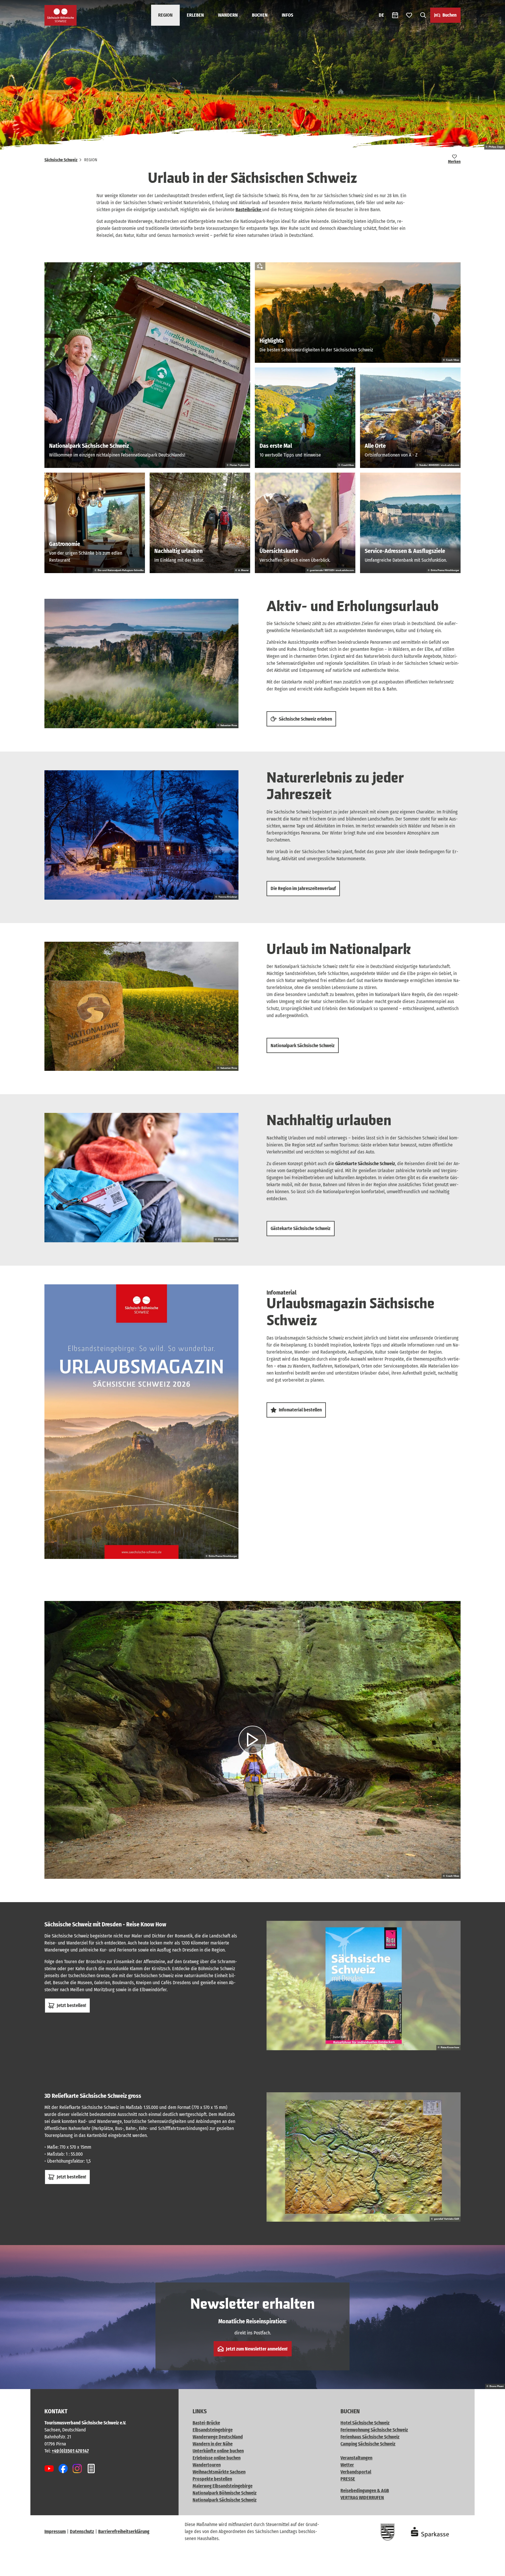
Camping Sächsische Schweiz (368, 2444)
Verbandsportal (356, 2472)
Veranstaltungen (356, 2458)
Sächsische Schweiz (61, 160)
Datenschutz (82, 2531)
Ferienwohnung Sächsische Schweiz (374, 2430)
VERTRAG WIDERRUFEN (362, 2498)
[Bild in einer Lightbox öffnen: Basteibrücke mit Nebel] (141, 663)
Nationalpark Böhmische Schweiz (225, 2493)
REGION (165, 15)
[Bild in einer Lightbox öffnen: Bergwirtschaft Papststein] (141, 835)
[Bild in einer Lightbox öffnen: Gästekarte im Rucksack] (141, 1178)
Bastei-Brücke (206, 2423)
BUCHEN (260, 15)
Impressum (55, 2531)
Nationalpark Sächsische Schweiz (225, 2500)
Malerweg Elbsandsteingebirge (223, 2486)
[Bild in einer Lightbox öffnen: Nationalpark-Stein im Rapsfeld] (141, 1006)
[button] (491, 2569)
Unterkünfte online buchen (218, 2451)
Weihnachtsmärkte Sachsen (219, 2472)
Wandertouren (207, 2465)
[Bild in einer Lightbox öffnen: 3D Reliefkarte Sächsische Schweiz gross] (364, 2157)
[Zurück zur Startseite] (60, 15)
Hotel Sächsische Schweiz (365, 2423)
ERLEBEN (195, 15)
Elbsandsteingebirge (213, 2430)
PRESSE (348, 2479)
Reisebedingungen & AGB (365, 2491)
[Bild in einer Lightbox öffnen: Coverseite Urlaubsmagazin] (141, 1422)
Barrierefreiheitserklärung (124, 2531)
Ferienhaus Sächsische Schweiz (370, 2437)
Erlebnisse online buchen (217, 2458)
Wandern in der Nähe (213, 2444)
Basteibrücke (249, 210)
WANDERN (228, 15)
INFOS (287, 15)
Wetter (347, 2465)
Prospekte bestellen (212, 2479)
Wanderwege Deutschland (218, 2437)
